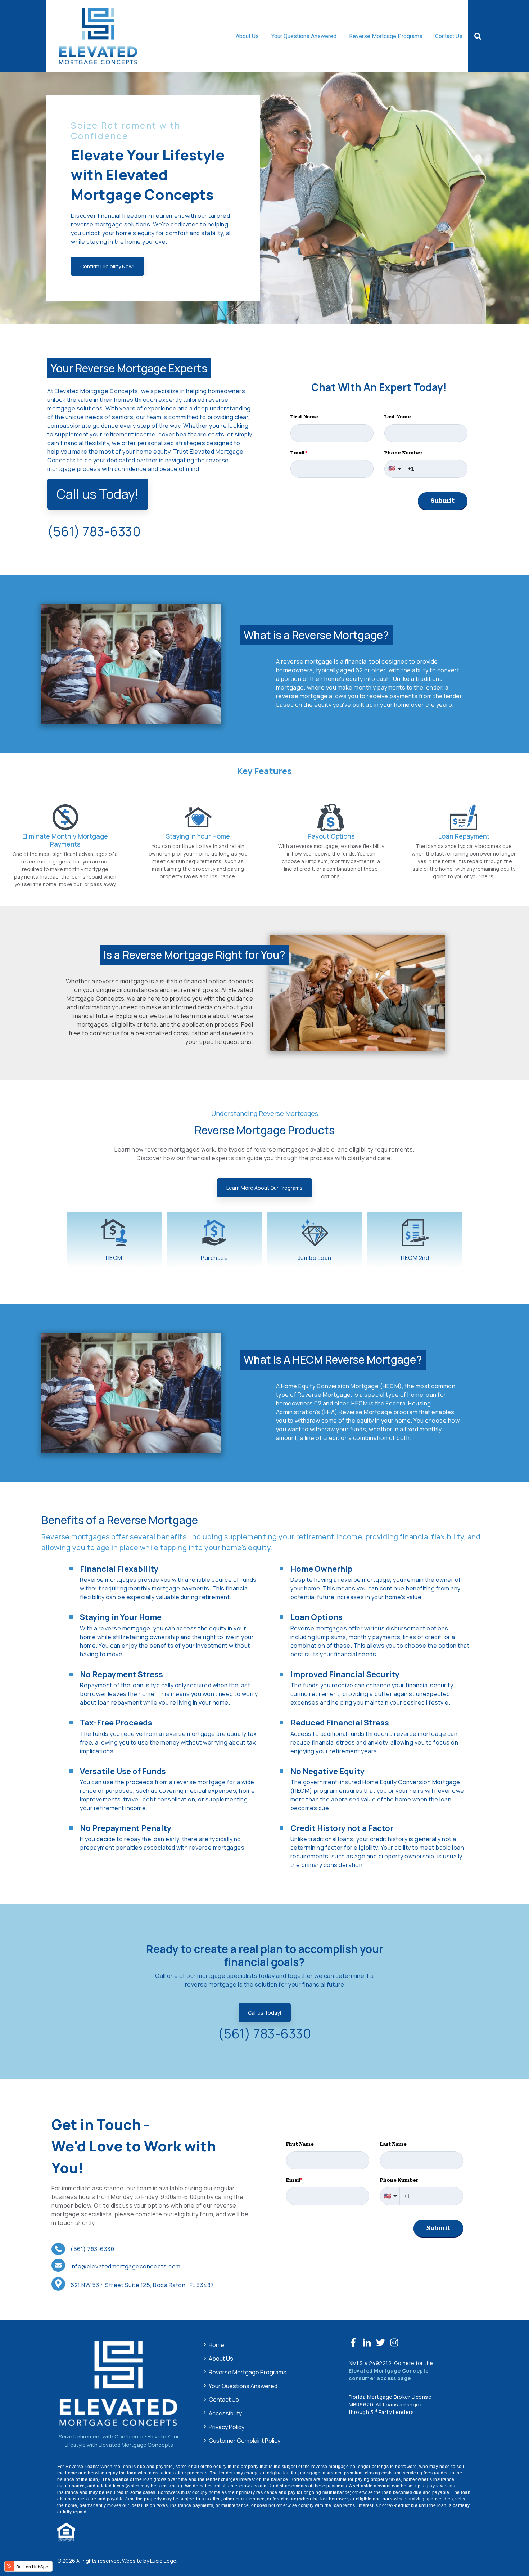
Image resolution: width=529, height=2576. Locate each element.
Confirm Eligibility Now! (107, 266)
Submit (443, 501)
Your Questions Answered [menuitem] (243, 2386)
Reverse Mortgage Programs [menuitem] (248, 2372)
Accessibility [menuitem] (225, 2413)
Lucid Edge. (164, 2561)
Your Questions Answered (304, 36)
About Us (247, 36)
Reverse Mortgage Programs (386, 36)
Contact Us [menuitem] (224, 2400)
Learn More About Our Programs (264, 1188)
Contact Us (449, 36)
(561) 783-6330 (264, 2034)
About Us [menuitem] (221, 2359)
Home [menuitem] (216, 2345)
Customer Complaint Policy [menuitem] (245, 2441)
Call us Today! (98, 494)
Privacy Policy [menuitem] (227, 2427)
